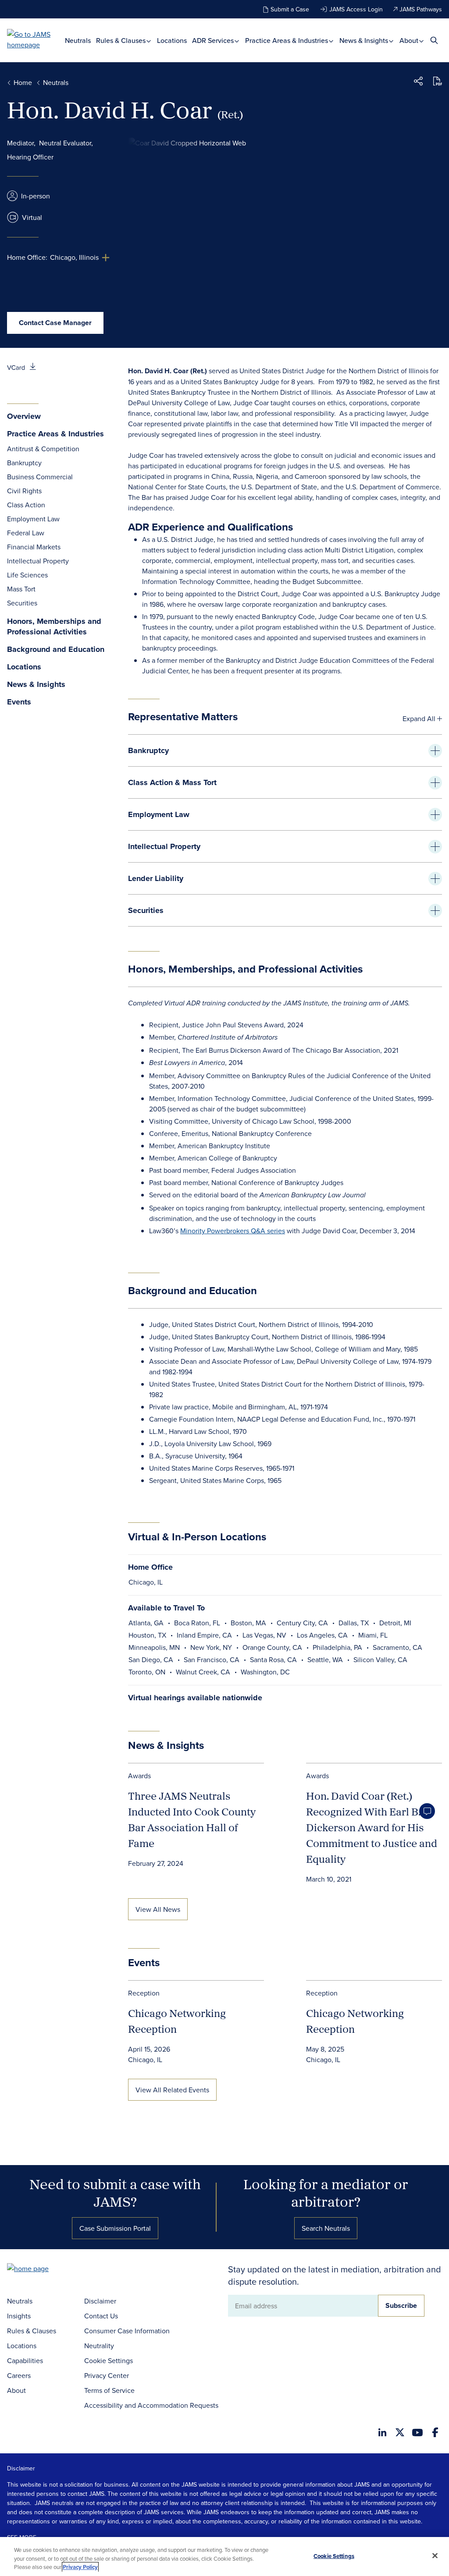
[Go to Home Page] (41, 2270)
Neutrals (78, 41)
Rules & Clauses (122, 41)
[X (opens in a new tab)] (400, 2432)
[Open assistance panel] (427, 1811)
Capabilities (25, 2360)
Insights (19, 2316)
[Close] (435, 2555)
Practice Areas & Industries (287, 41)
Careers (19, 2375)
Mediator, (21, 143)
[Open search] (434, 40)
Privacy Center (107, 2375)
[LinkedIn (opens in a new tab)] (382, 2432)
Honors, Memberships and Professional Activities (54, 627)
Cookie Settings (109, 2360)
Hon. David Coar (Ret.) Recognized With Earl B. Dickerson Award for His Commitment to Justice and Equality (372, 1827)
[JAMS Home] (36, 39)
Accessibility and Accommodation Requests (151, 2405)
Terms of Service (109, 2390)
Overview (24, 416)
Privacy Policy (80, 2567)
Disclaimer (100, 2301)
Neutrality (99, 2346)
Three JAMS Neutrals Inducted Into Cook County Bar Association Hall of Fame (192, 1819)
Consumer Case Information (127, 2331)
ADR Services (214, 41)
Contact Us (101, 2316)
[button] (418, 82)
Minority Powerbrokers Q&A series (233, 1231)
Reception (144, 1993)
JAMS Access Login (356, 9)
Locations (172, 41)
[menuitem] (78, 41)
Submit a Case (290, 9)
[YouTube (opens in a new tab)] (417, 2433)
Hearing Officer (30, 157)
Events (19, 702)
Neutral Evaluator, (66, 143)
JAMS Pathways (421, 9)
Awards (139, 1776)
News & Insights (365, 41)
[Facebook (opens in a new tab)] (435, 2432)
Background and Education (56, 649)
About (410, 41)
